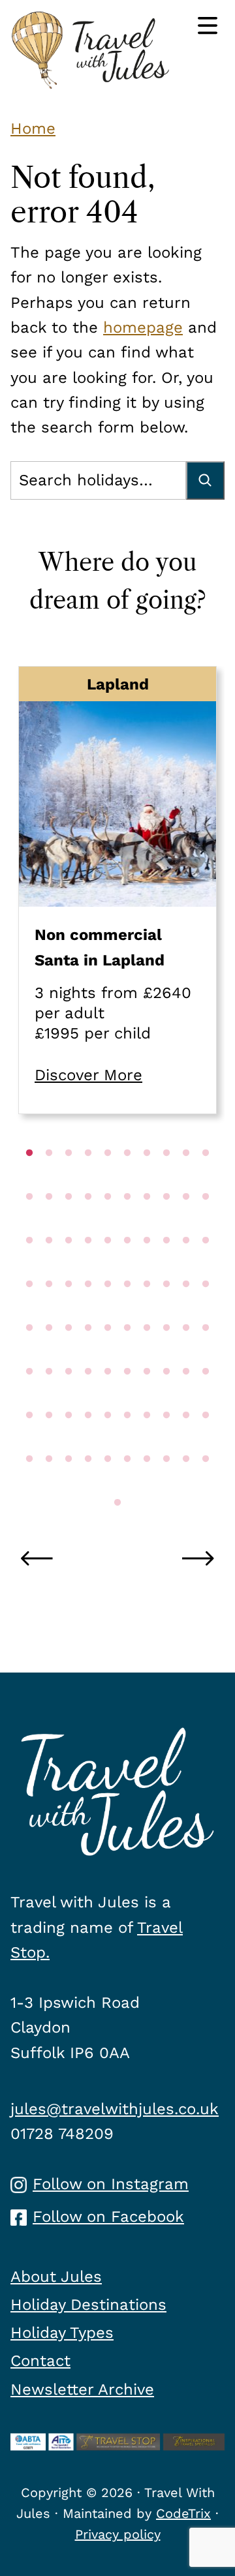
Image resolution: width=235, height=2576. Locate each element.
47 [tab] (147, 1354)
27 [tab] (147, 1267)
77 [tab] (147, 1485)
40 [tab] (206, 1311)
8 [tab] (166, 1179)
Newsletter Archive (82, 2389)
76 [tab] (127, 1485)
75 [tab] (108, 1485)
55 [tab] (108, 1398)
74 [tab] (88, 1485)
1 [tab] (29, 1179)
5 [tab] (108, 1179)
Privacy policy (118, 2534)
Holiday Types (62, 2333)
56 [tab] (127, 1398)
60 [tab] (206, 1398)
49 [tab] (186, 1354)
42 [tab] (49, 1354)
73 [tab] (69, 1485)
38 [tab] (166, 1311)
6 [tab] (127, 1179)
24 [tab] (88, 1267)
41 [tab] (29, 1354)
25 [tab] (108, 1267)
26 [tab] (127, 1267)
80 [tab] (206, 1485)
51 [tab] (29, 1398)
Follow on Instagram (111, 2184)
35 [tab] (108, 1311)
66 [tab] (127, 1442)
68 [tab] (166, 1442)
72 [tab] (49, 1485)
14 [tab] (88, 1223)
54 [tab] (88, 1398)
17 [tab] (147, 1223)
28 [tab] (166, 1267)
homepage (143, 327)
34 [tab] (88, 1311)
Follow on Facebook (108, 2217)
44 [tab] (88, 1354)
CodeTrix (183, 2513)
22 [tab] (49, 1267)
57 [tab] (147, 1398)
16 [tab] (127, 1223)
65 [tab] (108, 1442)
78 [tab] (166, 1485)
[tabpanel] (117, 890)
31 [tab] (29, 1311)
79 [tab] (186, 1485)
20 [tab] (206, 1223)
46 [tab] (127, 1354)
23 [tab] (69, 1267)
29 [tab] (186, 1267)
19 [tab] (186, 1223)
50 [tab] (206, 1354)
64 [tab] (88, 1442)
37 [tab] (147, 1311)
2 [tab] (49, 1179)
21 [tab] (29, 1267)
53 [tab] (69, 1398)
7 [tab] (147, 1179)
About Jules (56, 2277)
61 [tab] (29, 1442)
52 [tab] (49, 1398)
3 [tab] (69, 1179)
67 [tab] (147, 1442)
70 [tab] (206, 1442)
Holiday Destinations (88, 2305)
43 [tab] (69, 1354)
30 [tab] (206, 1267)
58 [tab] (166, 1398)
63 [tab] (69, 1442)
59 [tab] (186, 1398)
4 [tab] (88, 1179)
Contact (40, 2361)
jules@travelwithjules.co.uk (115, 2109)
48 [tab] (166, 1354)
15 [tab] (108, 1223)
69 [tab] (186, 1442)
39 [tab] (186, 1311)
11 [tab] (29, 1223)
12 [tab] (49, 1223)
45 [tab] (108, 1354)
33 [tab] (69, 1311)
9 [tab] (186, 1179)
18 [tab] (166, 1223)
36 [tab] (127, 1311)
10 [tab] (206, 1179)
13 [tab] (69, 1223)
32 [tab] (49, 1311)
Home (33, 129)
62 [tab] (49, 1442)
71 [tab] (29, 1485)
